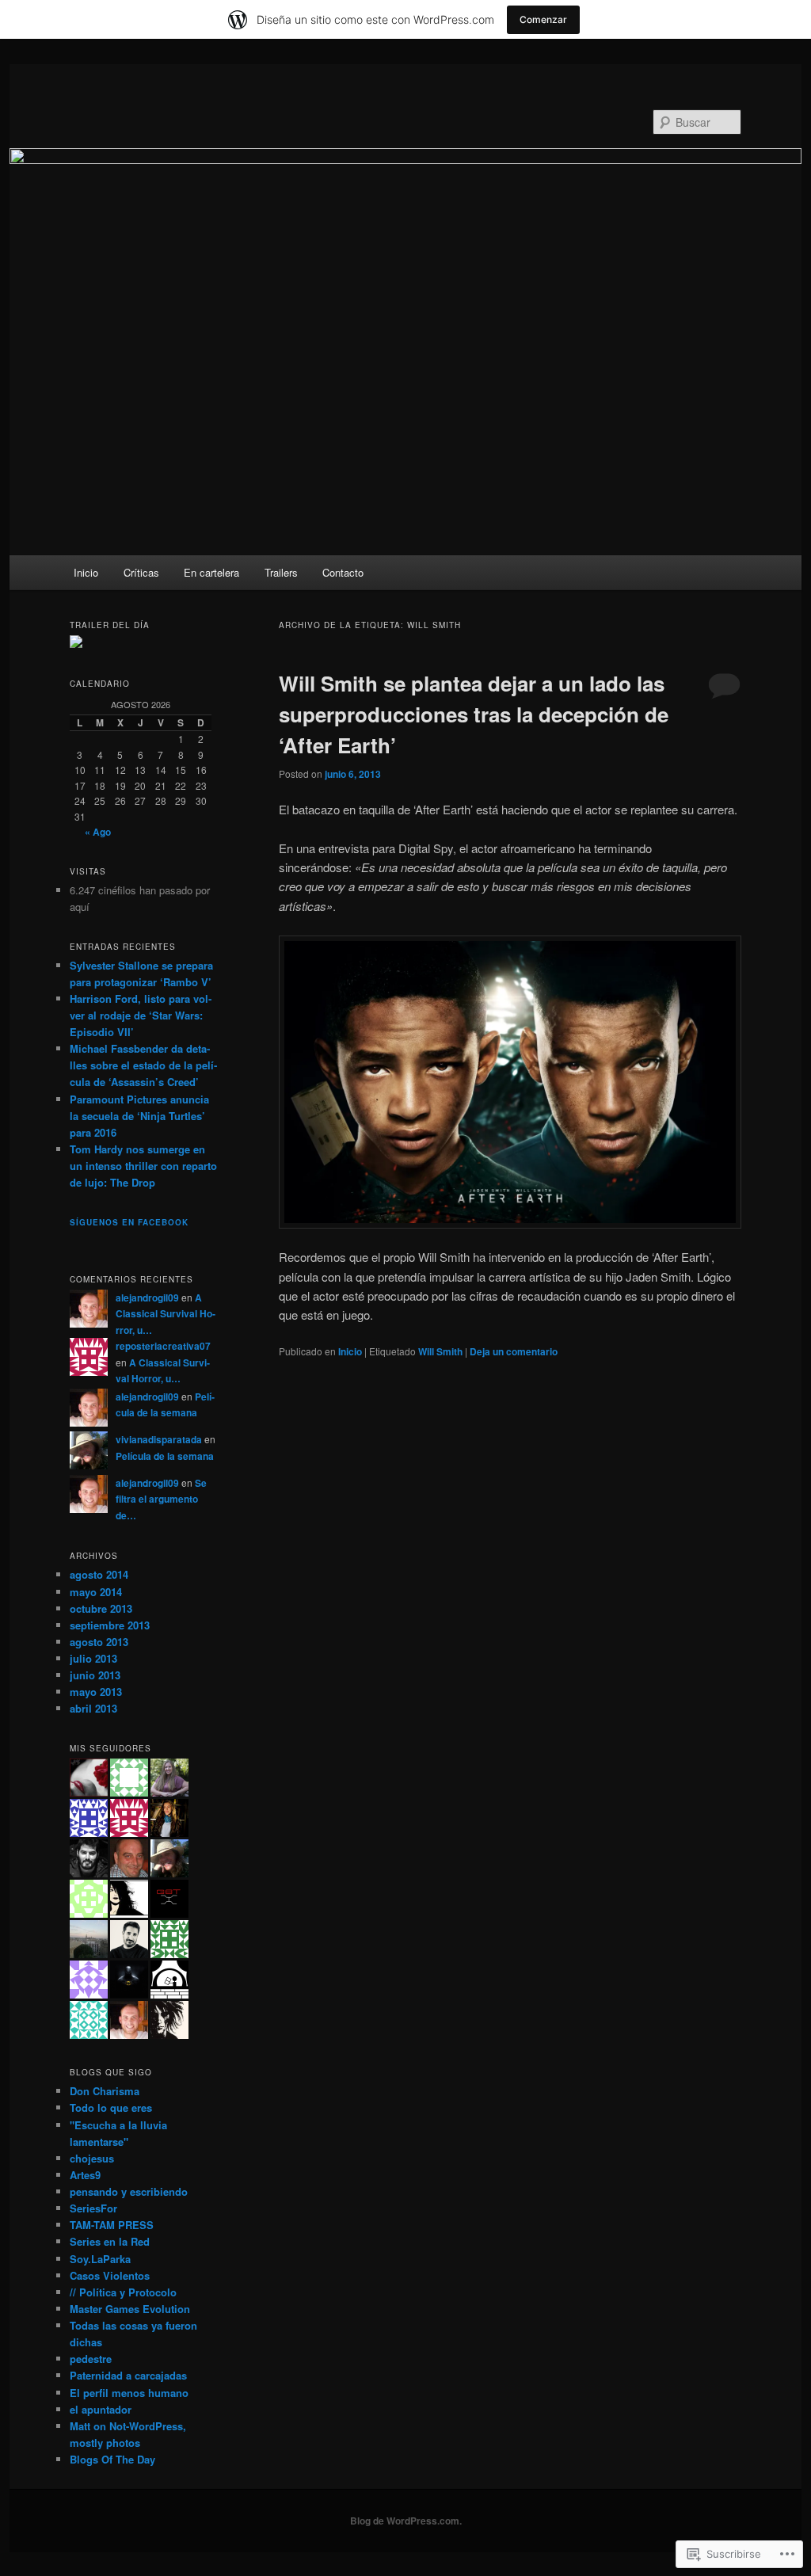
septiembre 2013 (110, 1625)
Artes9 (85, 2175)
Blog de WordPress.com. (406, 2521)
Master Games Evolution (130, 2309)
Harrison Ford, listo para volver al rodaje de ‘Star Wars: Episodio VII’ (141, 1015)
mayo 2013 (96, 1692)
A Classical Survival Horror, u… (166, 1314)
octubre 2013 (101, 1608)
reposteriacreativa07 (163, 1346)
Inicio (86, 572)
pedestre (91, 2359)
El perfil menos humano (129, 2393)
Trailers (281, 572)
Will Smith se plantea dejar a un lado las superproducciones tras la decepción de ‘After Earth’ (474, 714)
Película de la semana (165, 1456)
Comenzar (543, 19)
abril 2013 (93, 1708)
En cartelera (211, 572)
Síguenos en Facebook (129, 1222)
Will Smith (440, 1351)
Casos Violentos (110, 2275)
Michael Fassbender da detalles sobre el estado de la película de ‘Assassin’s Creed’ (143, 1065)
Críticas (141, 572)
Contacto (343, 572)
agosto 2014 (99, 1574)
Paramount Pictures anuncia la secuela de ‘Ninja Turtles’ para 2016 (139, 1116)
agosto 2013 (99, 1642)
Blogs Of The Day (112, 2459)
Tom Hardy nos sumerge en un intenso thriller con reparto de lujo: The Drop (143, 1166)
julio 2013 (93, 1658)
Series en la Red (110, 2241)
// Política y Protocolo (123, 2292)
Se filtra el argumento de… (161, 1499)
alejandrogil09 (147, 1298)
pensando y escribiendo (129, 2191)
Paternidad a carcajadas (128, 2375)
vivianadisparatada (159, 1439)
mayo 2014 (96, 1592)
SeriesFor (93, 2208)
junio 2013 (95, 1675)
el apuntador (101, 2409)
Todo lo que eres (111, 2107)
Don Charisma (105, 2091)
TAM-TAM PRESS (112, 2225)
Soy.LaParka (100, 2259)
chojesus (92, 2158)
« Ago (98, 832)
